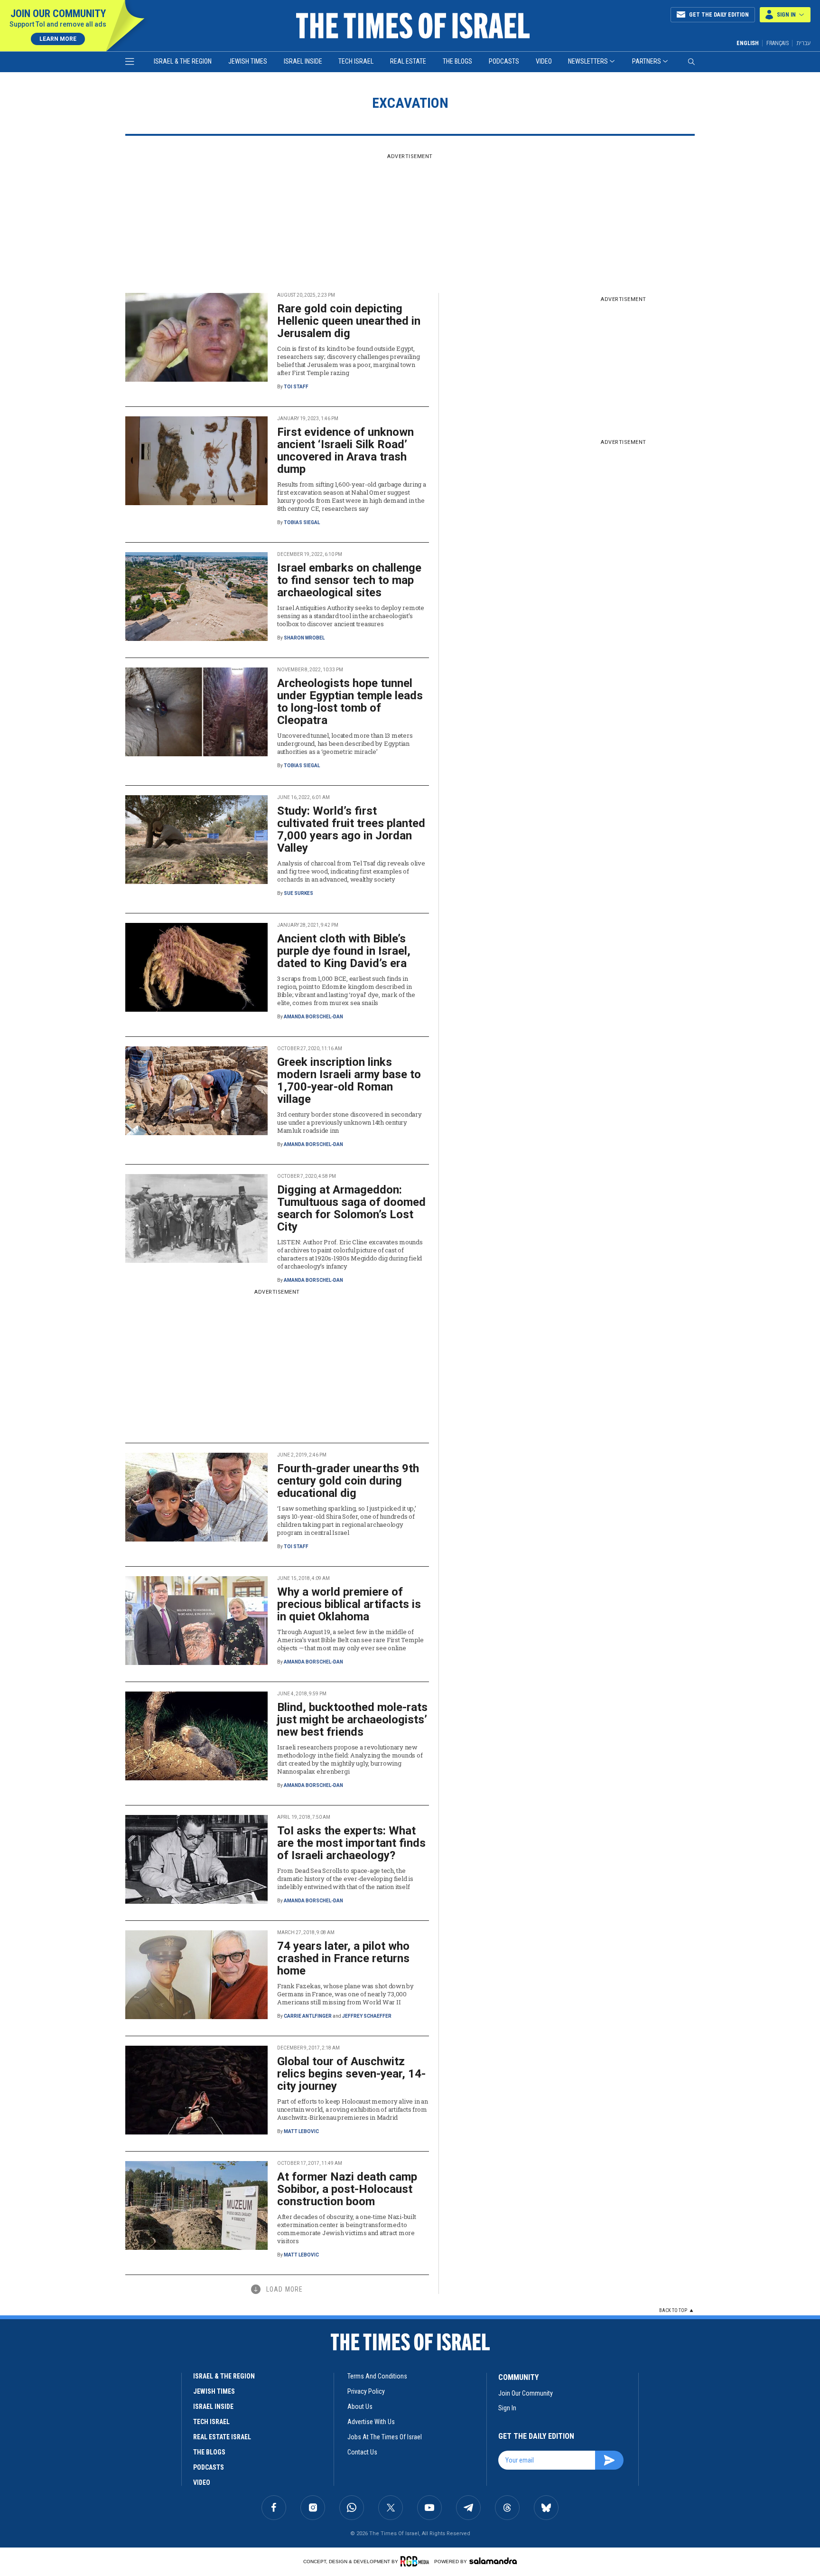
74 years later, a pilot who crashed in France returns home (343, 1958)
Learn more (58, 39)
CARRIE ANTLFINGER (308, 2016)
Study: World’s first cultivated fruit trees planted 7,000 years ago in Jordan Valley (351, 829)
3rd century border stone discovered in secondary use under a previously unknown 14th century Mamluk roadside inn (349, 1122)
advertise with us (371, 2422)
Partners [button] (647, 61)
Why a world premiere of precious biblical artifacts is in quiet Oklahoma (349, 1604)
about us (360, 2407)
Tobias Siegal (302, 522)
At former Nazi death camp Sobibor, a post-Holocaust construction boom (347, 2189)
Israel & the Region (183, 61)
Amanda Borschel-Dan (313, 1017)
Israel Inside (303, 61)
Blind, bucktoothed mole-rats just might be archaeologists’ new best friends (352, 1720)
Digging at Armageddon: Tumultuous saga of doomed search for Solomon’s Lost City (351, 1208)
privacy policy (366, 2391)
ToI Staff (296, 387)
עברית (803, 43)
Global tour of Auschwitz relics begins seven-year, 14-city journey (351, 2074)
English (748, 43)
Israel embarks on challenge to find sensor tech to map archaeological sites (349, 580)
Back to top (673, 2310)
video (202, 2482)
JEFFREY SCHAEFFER (367, 2016)
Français (778, 43)
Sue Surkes (298, 893)
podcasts (209, 2467)
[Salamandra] (493, 2561)
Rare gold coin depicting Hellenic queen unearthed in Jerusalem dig (349, 321)
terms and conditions (377, 2376)
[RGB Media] (416, 2561)
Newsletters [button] (588, 61)
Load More (284, 2289)
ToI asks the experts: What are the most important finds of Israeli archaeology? (351, 1843)
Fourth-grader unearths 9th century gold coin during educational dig (348, 1481)
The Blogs (457, 61)
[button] (785, 15)
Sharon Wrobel (304, 638)
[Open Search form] (691, 62)
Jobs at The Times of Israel (385, 2437)
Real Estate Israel (222, 2437)
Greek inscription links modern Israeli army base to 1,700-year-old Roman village (349, 1081)
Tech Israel (356, 61)
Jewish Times (248, 61)
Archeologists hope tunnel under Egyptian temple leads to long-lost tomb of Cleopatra (350, 702)
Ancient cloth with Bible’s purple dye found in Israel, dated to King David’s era (344, 951)
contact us (362, 2452)
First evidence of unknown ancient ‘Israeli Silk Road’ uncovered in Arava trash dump (345, 451)
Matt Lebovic (301, 2131)
